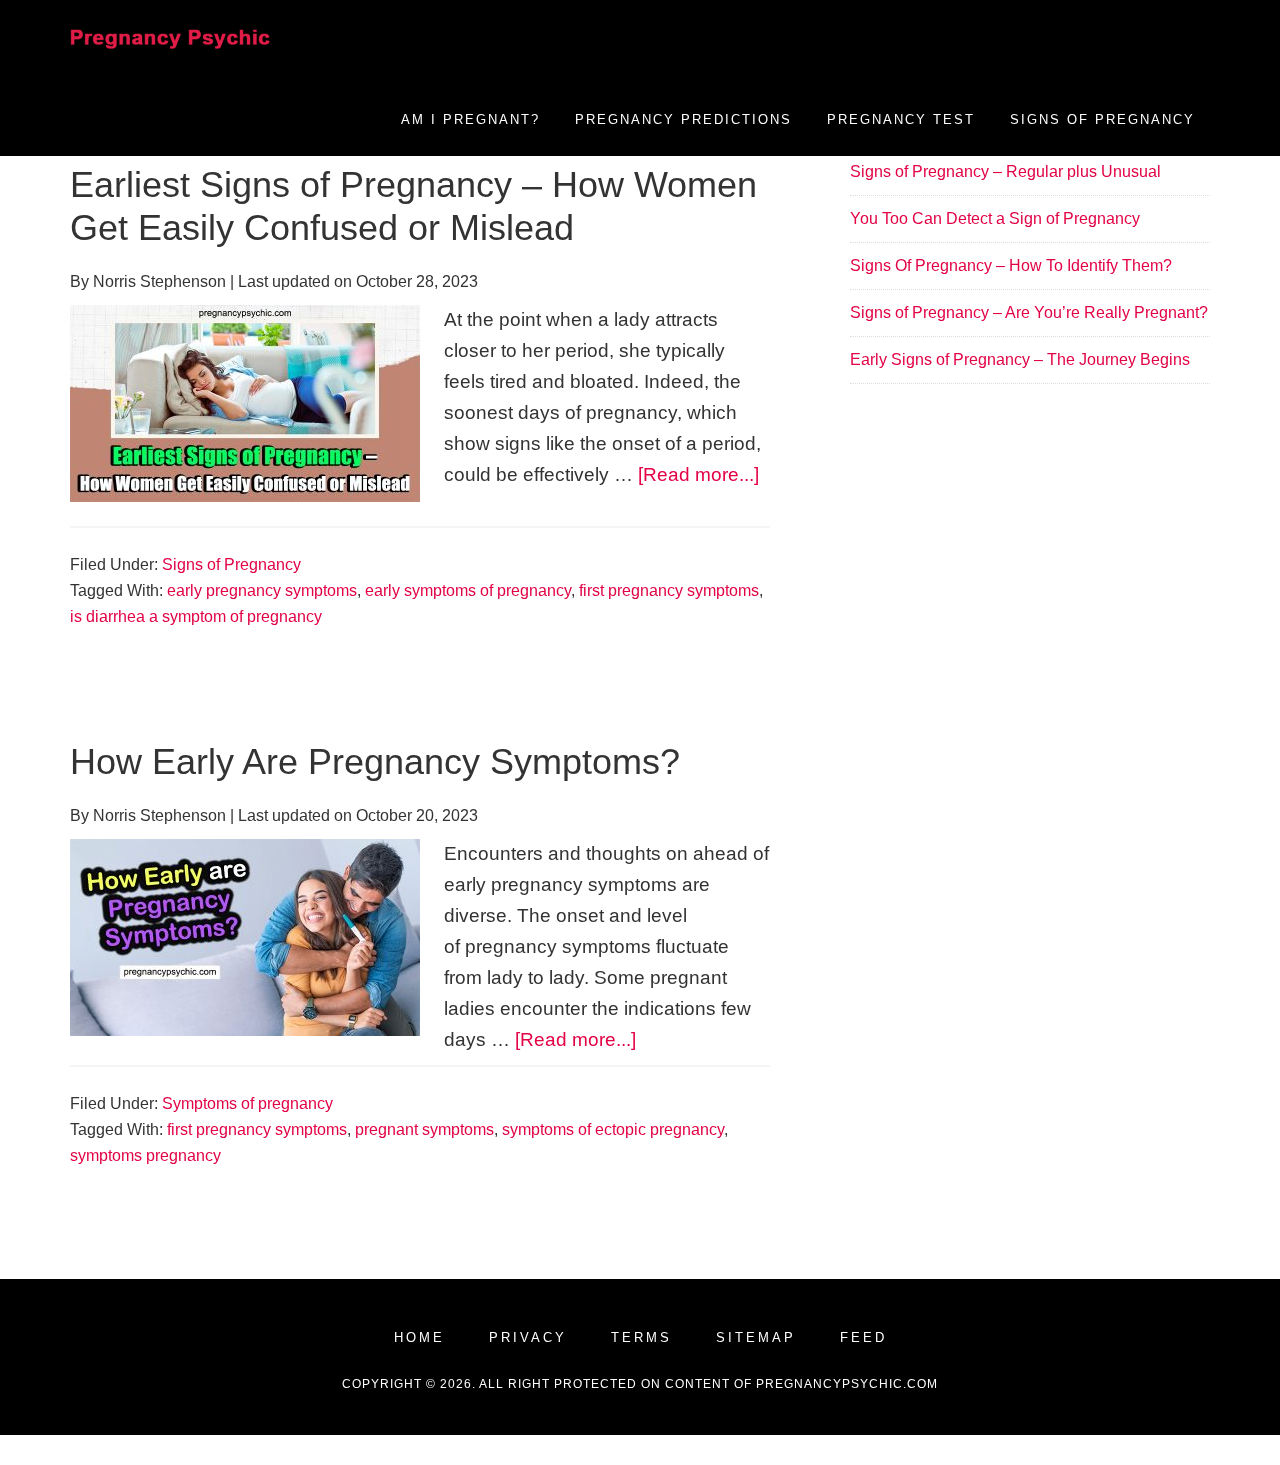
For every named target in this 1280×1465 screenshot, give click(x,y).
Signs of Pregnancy (231, 564)
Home (419, 1337)
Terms (641, 1337)
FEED (863, 1337)
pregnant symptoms (424, 1129)
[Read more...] (698, 474)
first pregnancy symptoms (669, 590)
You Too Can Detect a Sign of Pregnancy (995, 218)
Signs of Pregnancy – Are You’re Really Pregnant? (1029, 312)
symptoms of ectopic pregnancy (613, 1129)
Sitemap (756, 1337)
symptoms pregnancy (145, 1155)
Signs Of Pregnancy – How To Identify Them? (1011, 265)
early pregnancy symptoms (262, 590)
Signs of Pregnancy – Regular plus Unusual (1005, 171)
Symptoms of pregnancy (247, 1103)
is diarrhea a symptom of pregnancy (196, 616)
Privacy (528, 1337)
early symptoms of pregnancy (468, 590)
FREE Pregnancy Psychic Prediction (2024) (170, 55)
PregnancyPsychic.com (847, 1384)
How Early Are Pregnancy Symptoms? (375, 761)
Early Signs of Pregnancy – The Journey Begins (1020, 359)
